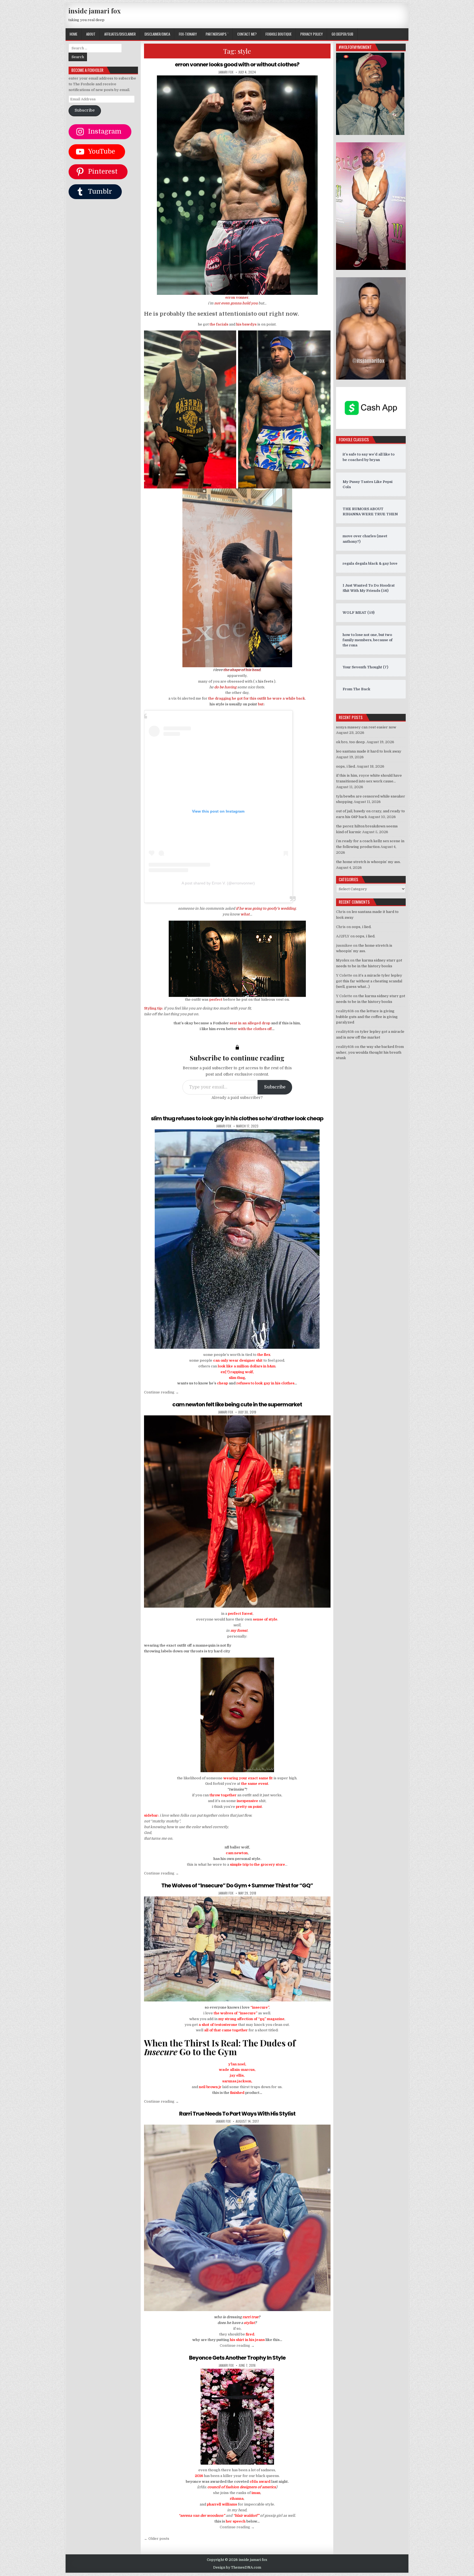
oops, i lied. (346, 766)
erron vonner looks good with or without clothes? (237, 64)
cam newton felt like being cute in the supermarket (237, 1404)
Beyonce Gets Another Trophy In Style (237, 2358)
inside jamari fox (94, 11)
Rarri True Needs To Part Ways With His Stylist (237, 2114)
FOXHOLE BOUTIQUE (279, 34)
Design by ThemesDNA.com (237, 2567)
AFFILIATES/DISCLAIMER (120, 34)
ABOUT (91, 34)
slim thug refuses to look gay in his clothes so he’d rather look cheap (237, 1118)
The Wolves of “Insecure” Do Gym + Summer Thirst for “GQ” (237, 1885)
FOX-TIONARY (188, 34)
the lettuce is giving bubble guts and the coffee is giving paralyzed (367, 1017)
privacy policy (312, 34)
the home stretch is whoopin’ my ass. (368, 862)
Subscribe (275, 1087)
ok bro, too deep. (351, 742)
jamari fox (226, 72)
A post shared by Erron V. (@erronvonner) (218, 883)
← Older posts (157, 2539)
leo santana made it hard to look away (369, 751)
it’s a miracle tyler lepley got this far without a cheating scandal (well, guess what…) (369, 981)
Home (74, 34)
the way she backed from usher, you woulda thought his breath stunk (370, 1052)
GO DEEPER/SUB (342, 34)
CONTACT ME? (247, 34)
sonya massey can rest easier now (366, 727)
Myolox (343, 960)
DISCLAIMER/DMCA (157, 34)
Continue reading (161, 1392)
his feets (266, 681)
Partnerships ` (217, 34)
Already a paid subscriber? (237, 1098)
